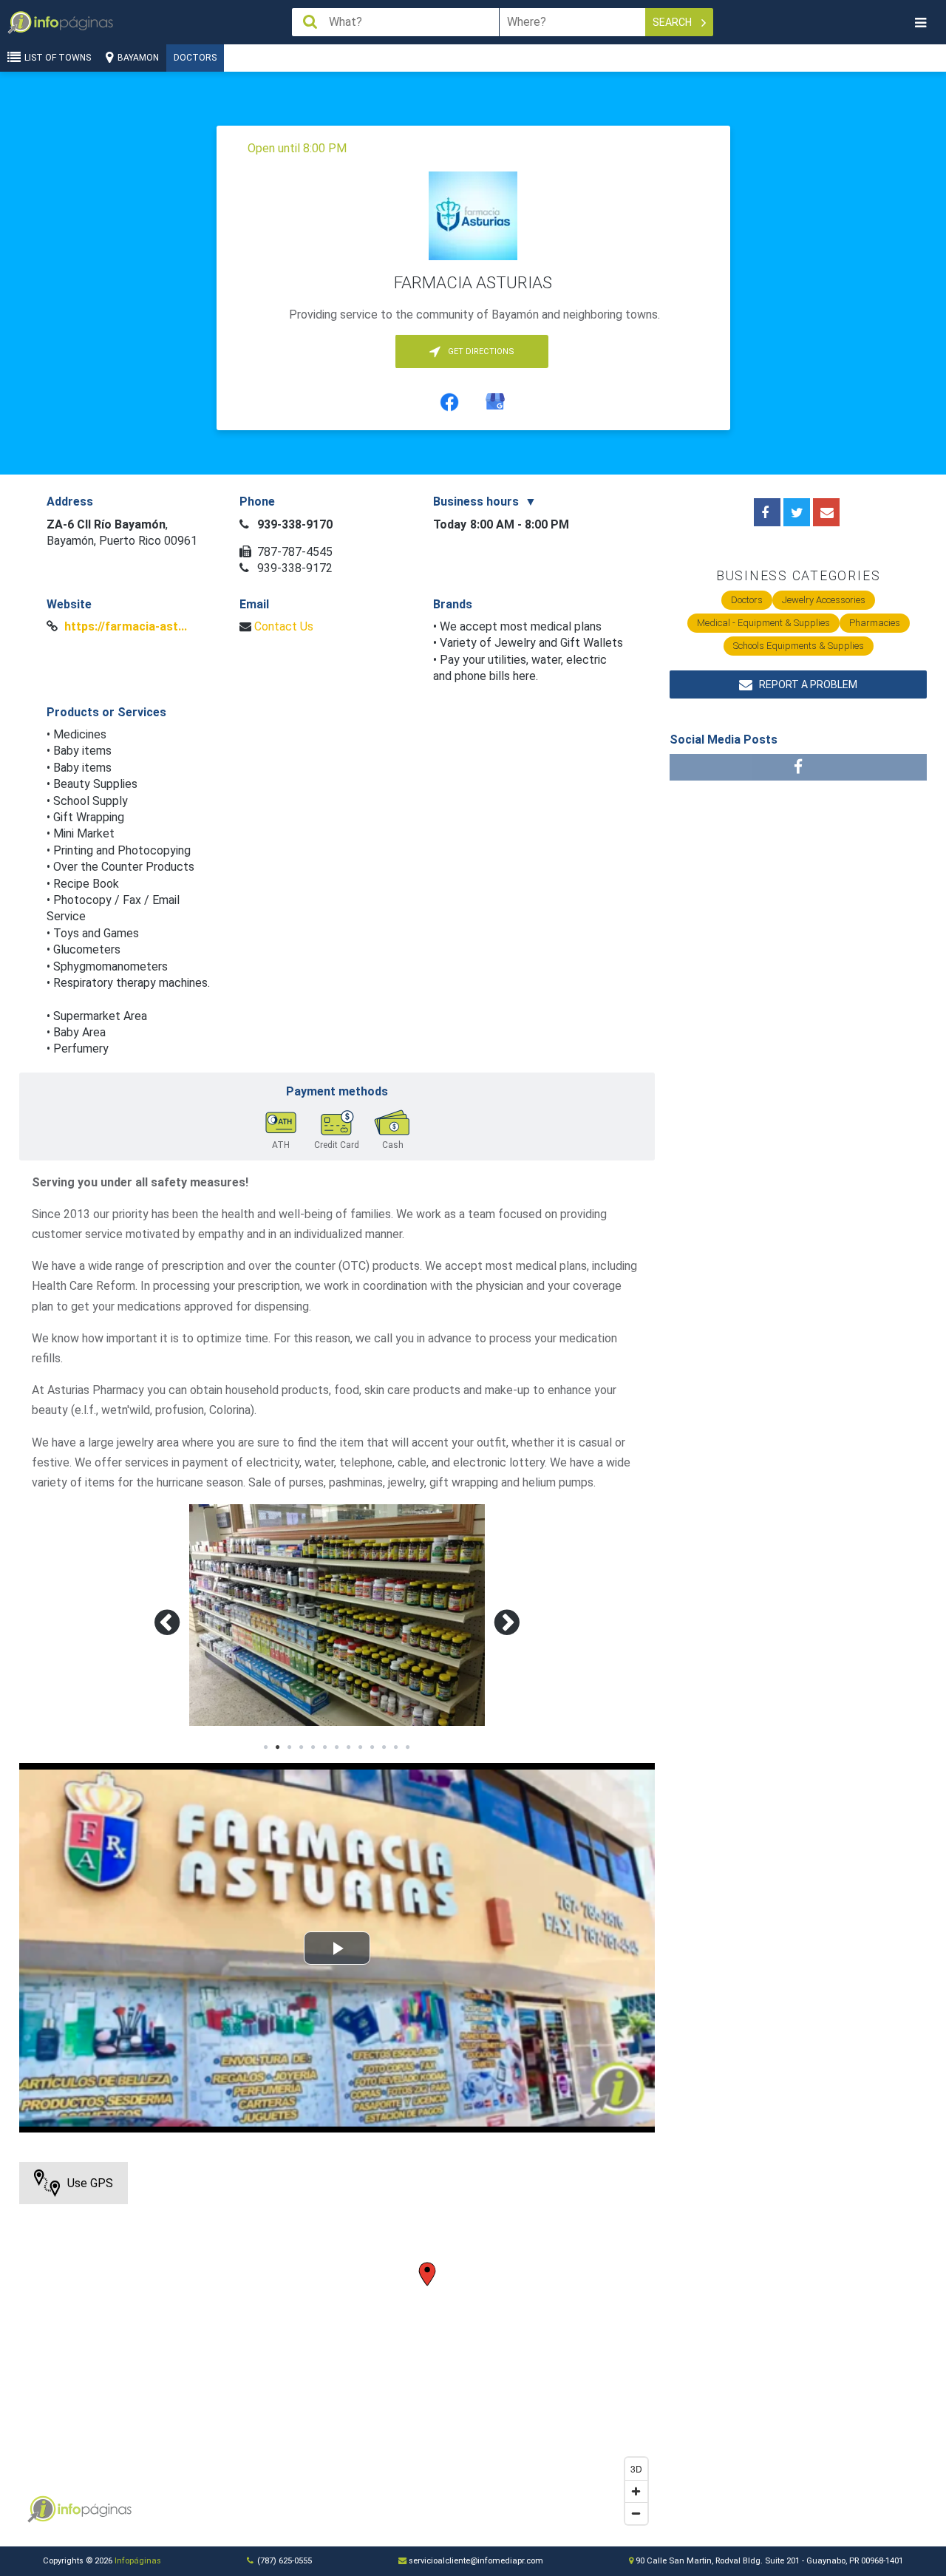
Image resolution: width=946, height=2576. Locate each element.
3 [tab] (290, 1747)
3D (636, 2468)
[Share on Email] (826, 512)
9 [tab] (361, 1747)
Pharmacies (875, 623)
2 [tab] (278, 1747)
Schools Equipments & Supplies (799, 646)
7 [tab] (337, 1747)
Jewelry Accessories (824, 600)
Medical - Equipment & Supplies (763, 623)
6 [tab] (325, 1747)
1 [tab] (266, 1747)
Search (673, 22)
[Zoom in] (636, 2491)
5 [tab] (313, 1747)
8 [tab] (349, 1747)
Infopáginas (138, 2561)
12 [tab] (396, 1747)
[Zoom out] (636, 2513)
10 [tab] (372, 1747)
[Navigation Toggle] (920, 23)
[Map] (337, 2347)
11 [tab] (384, 1747)
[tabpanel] (337, 1615)
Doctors (195, 58)
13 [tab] (408, 1747)
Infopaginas (41, 2509)
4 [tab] (302, 1747)
